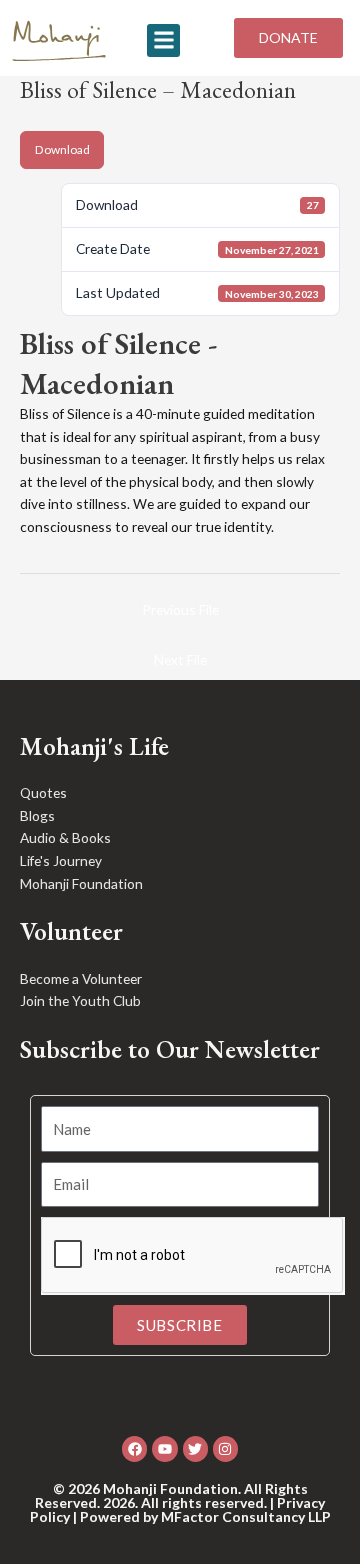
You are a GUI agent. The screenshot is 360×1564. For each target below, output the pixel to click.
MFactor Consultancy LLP (246, 1516)
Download (62, 149)
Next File (180, 659)
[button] (163, 40)
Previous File (180, 609)
